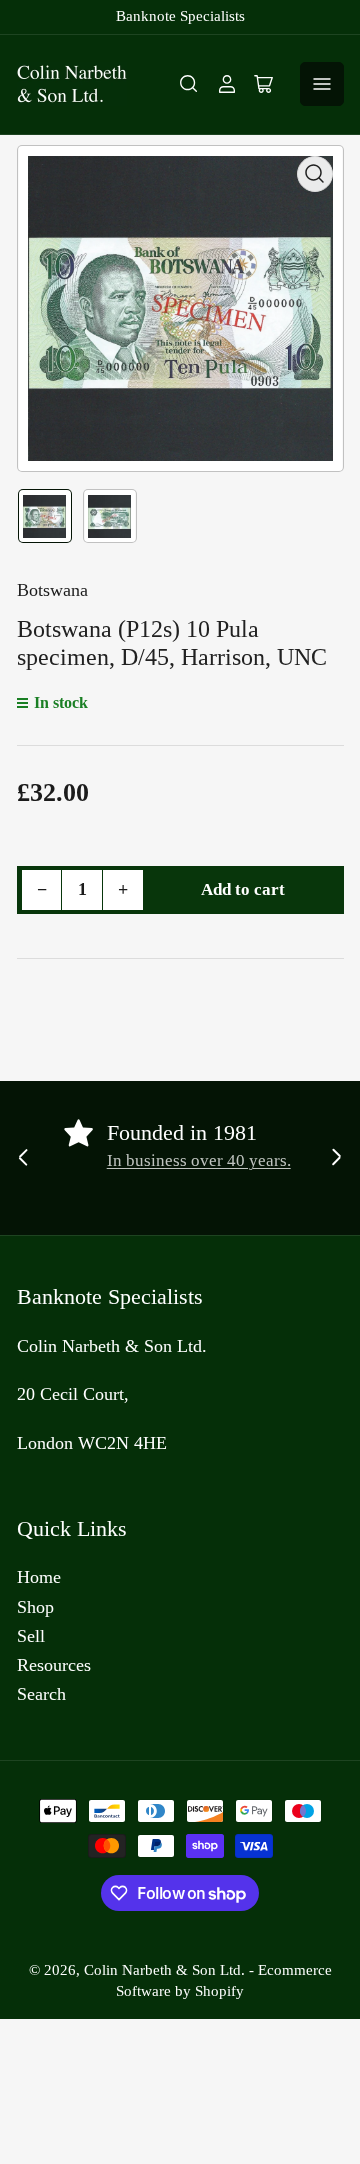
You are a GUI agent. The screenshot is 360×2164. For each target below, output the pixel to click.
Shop (35, 1607)
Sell (31, 1636)
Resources (54, 1665)
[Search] (189, 84)
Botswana (52, 590)
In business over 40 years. (199, 1160)
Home (39, 1577)
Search (41, 1694)
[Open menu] (322, 84)
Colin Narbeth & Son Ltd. (164, 1970)
